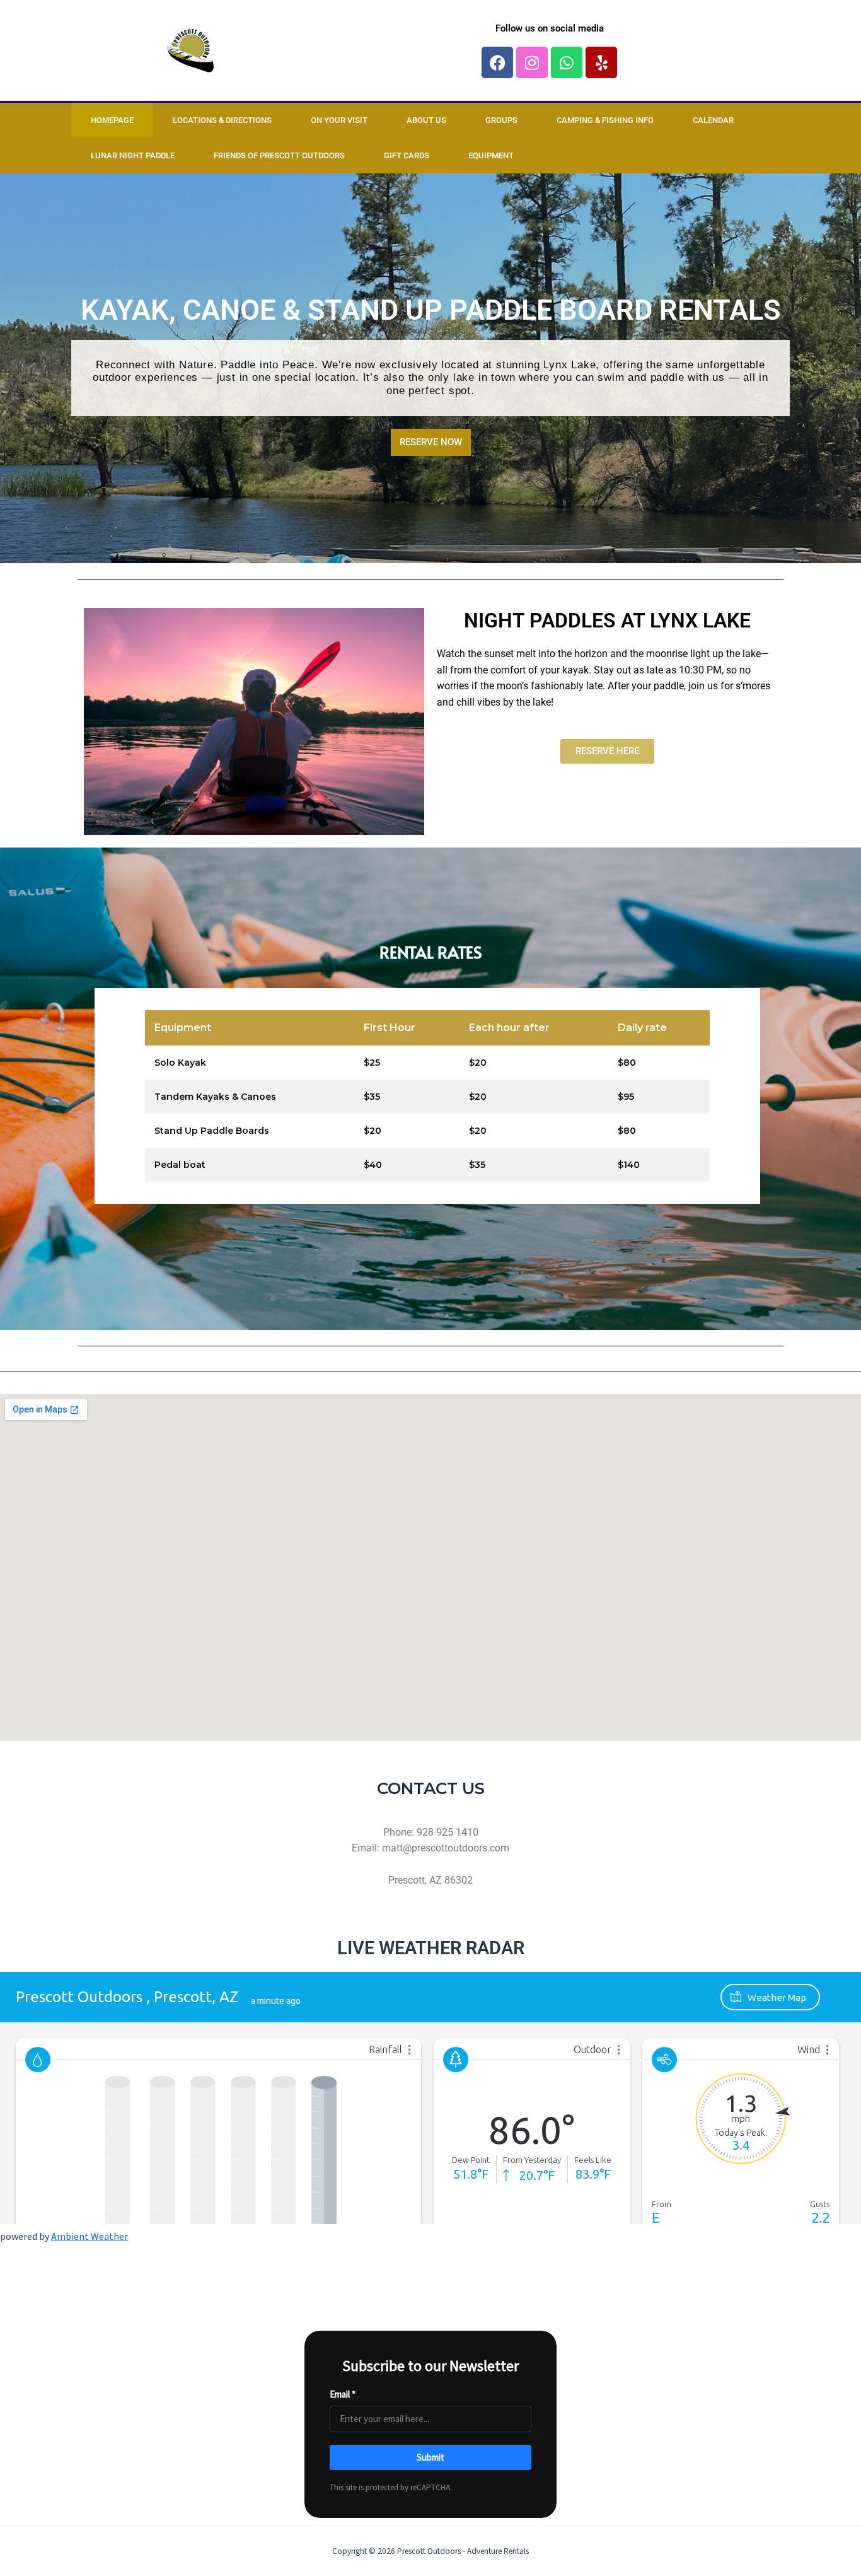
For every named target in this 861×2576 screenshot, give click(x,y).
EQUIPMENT (491, 155)
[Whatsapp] (567, 62)
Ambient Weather (90, 2236)
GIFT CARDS (407, 155)
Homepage (112, 120)
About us (426, 120)
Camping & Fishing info (605, 120)
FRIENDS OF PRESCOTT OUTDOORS (279, 155)
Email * (343, 2394)
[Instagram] (532, 62)
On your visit (339, 120)
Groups (501, 120)
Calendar (713, 120)
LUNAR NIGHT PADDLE (133, 155)
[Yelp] (601, 62)
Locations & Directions (222, 120)
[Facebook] (497, 62)
